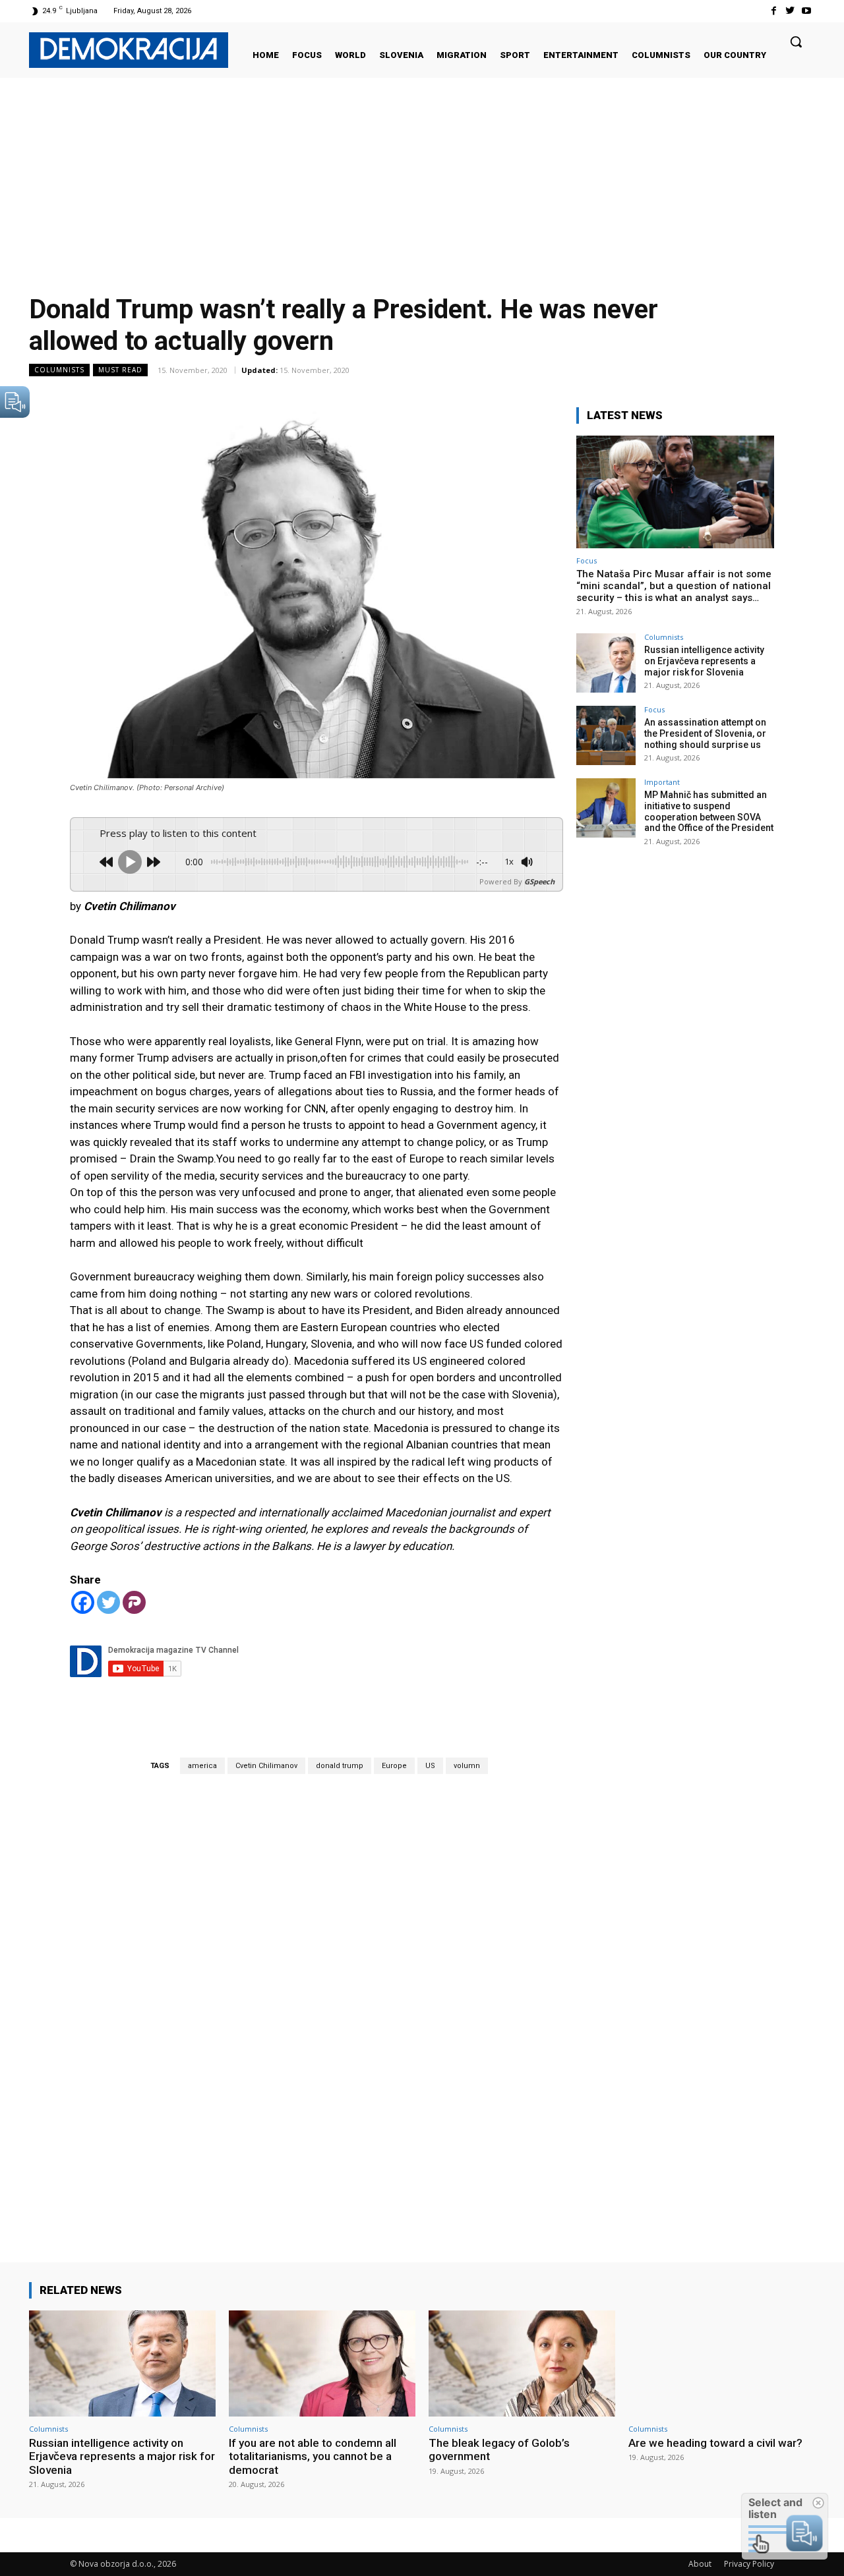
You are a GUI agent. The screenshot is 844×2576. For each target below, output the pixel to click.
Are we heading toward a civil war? (715, 2443)
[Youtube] (807, 11)
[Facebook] (773, 11)
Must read (120, 370)
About (700, 2564)
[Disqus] (316, 1999)
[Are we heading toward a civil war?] (722, 2363)
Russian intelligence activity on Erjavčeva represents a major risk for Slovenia (704, 661)
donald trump (340, 1766)
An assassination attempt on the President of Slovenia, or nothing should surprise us (705, 733)
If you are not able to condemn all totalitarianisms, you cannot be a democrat (313, 2456)
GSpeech (539, 881)
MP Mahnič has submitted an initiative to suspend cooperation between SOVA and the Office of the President (709, 811)
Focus (587, 560)
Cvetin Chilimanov (266, 1766)
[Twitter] (790, 11)
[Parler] (134, 1602)
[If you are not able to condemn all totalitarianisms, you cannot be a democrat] (322, 2363)
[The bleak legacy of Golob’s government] (522, 2363)
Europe (394, 1766)
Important (662, 782)
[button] (796, 42)
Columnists (59, 370)
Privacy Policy (749, 2564)
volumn (467, 1766)
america (202, 1766)
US (430, 1766)
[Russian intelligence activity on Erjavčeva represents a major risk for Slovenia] (606, 663)
